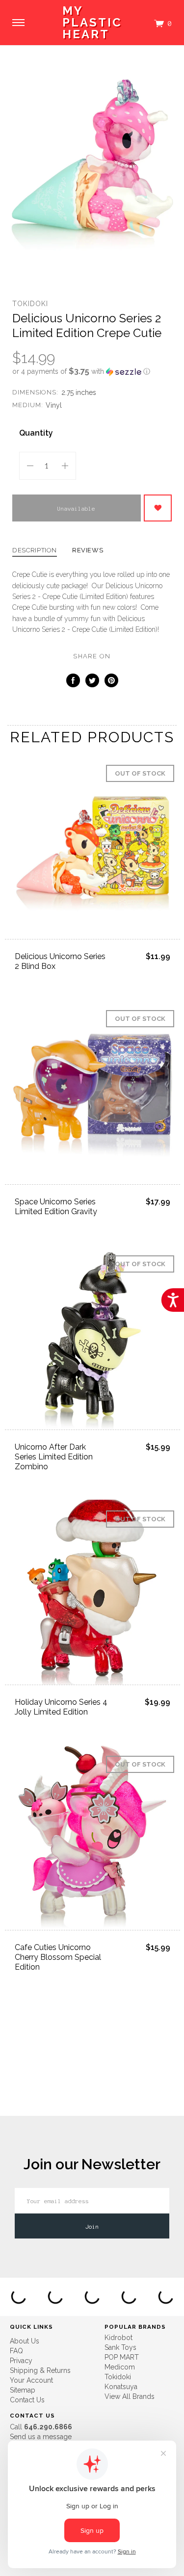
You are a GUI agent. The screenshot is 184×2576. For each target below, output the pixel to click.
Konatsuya (121, 2387)
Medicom (120, 2367)
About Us (25, 2341)
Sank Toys (120, 2347)
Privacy (21, 2361)
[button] (92, 371)
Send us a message (41, 2437)
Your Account (31, 2380)
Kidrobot (118, 2338)
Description (35, 550)
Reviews (88, 550)
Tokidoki (30, 304)
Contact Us (27, 2400)
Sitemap (23, 2390)
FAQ (16, 2351)
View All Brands (130, 2396)
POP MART (122, 2357)
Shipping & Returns (40, 2370)
